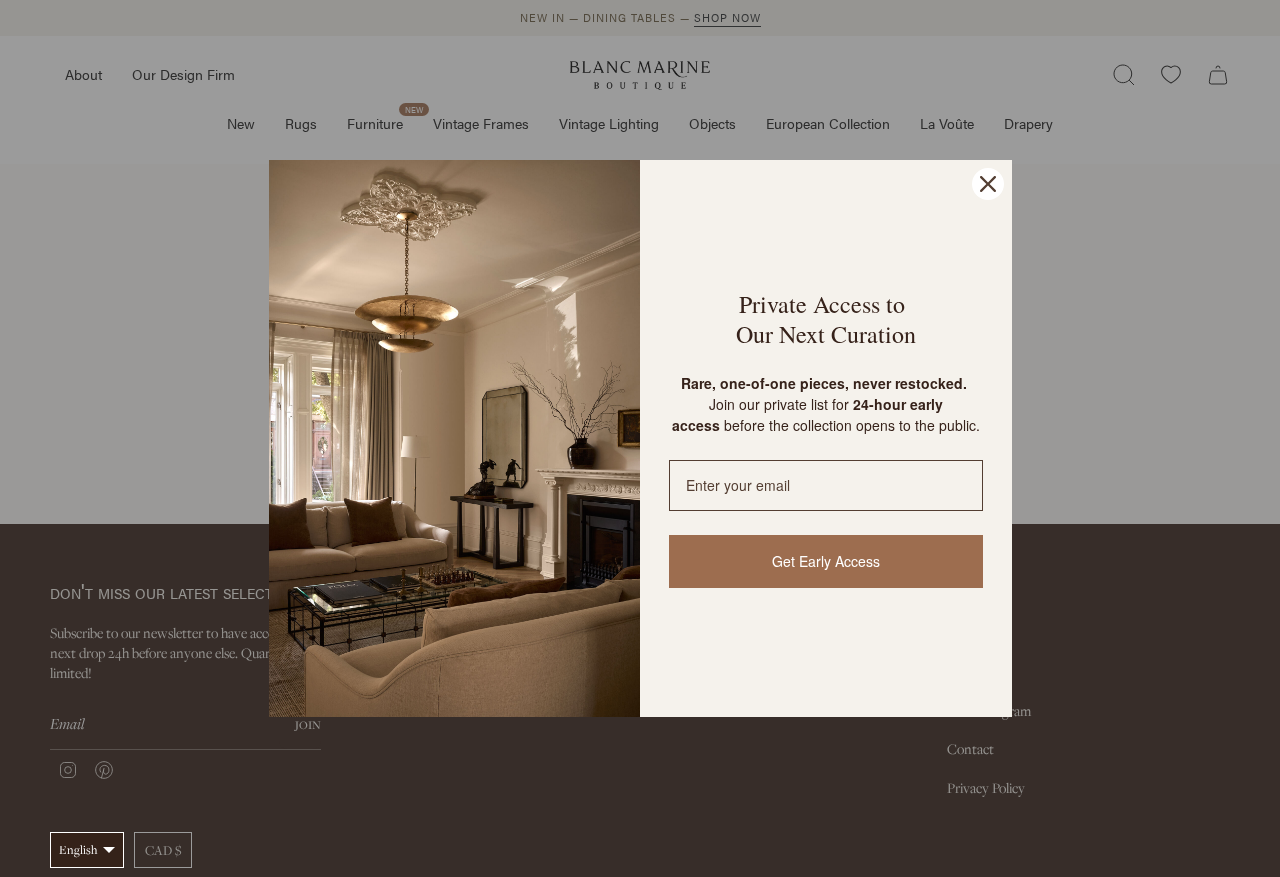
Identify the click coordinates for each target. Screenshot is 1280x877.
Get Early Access (826, 561)
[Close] (988, 184)
